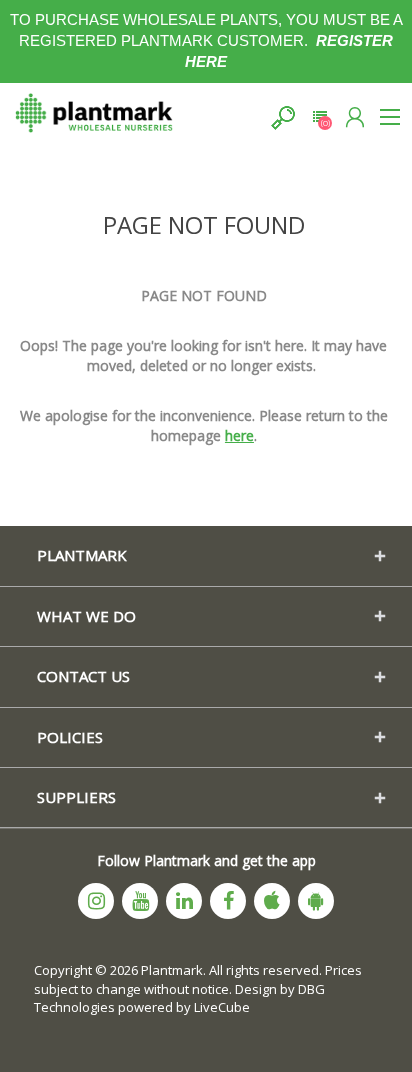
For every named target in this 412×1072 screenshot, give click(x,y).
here (239, 435)
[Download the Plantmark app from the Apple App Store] (272, 901)
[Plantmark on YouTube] (140, 901)
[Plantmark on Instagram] (96, 901)
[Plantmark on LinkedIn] (184, 901)
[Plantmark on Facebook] (228, 901)
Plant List (319, 117)
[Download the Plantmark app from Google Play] (316, 901)
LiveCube (222, 1007)
